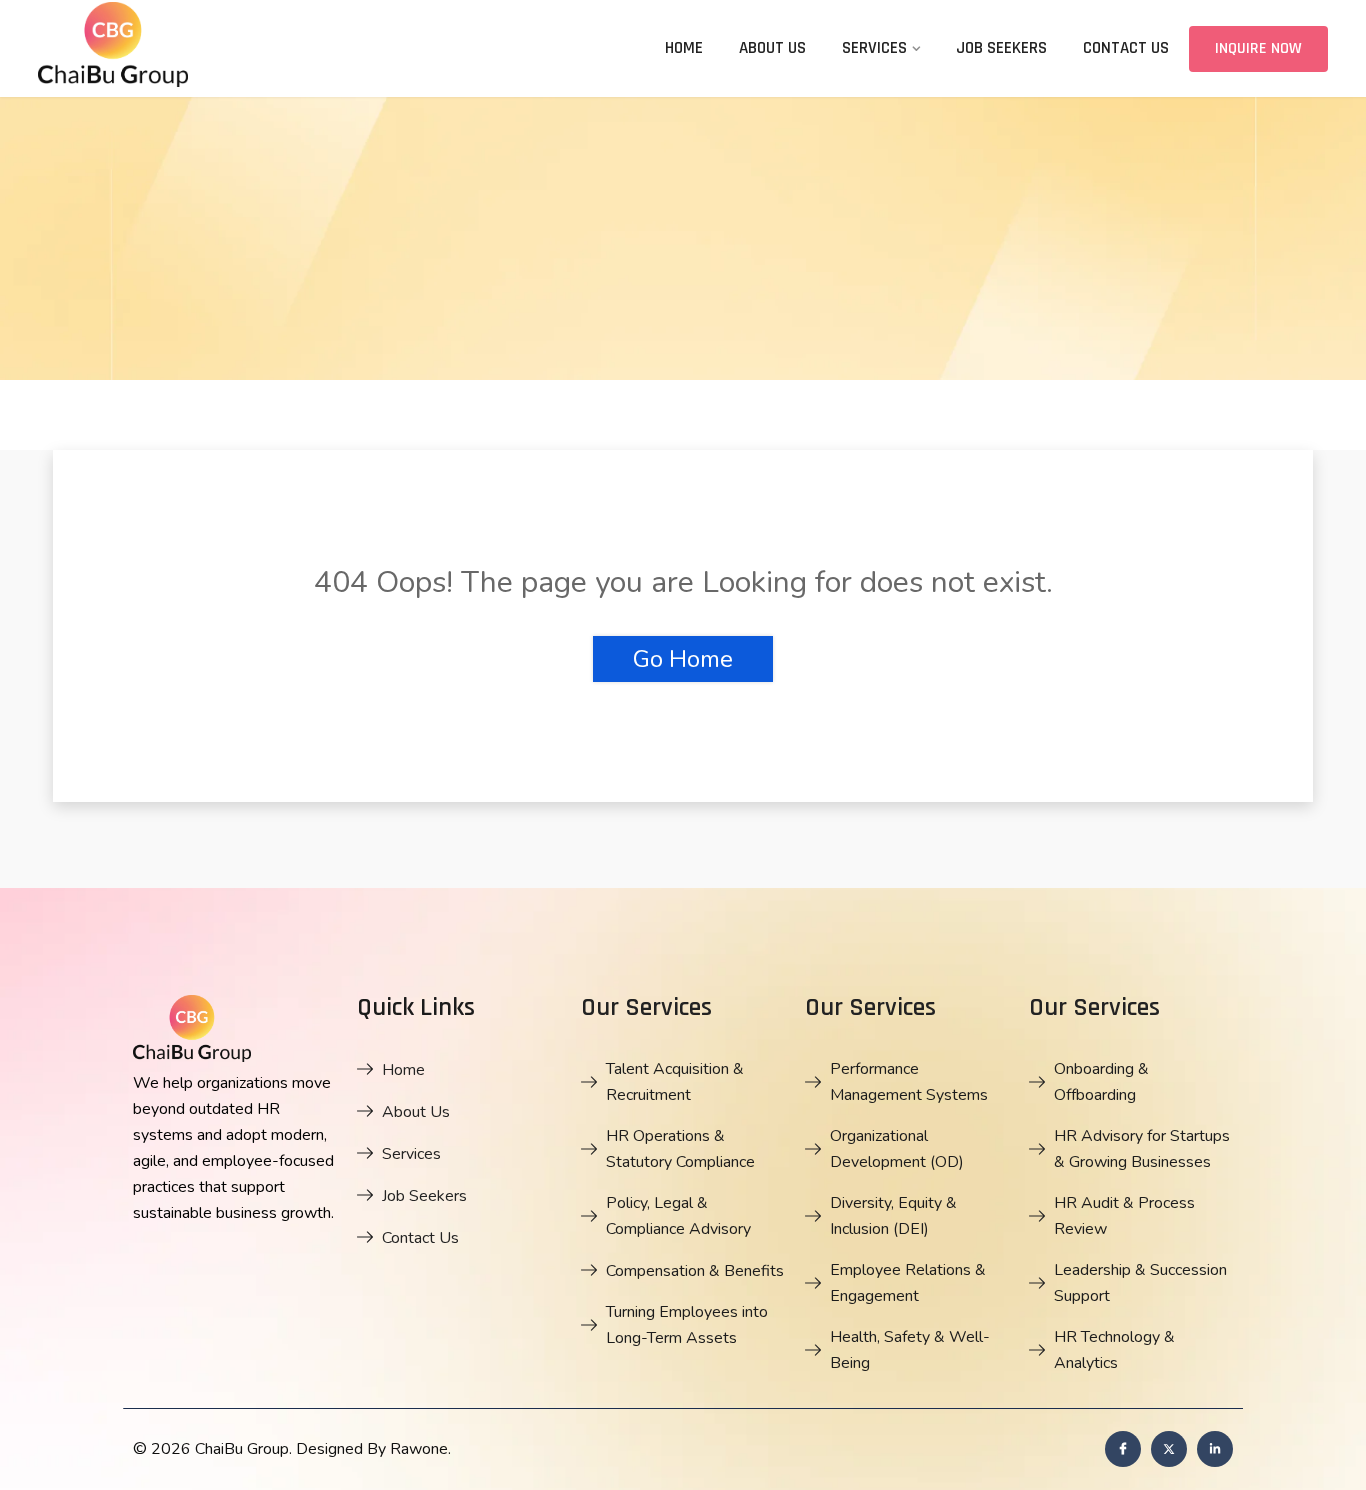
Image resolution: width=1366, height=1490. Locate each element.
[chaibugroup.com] (188, 47)
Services (874, 48)
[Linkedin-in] (1215, 1449)
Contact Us (1126, 48)
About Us (772, 48)
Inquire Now (1258, 48)
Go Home (683, 659)
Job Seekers (1001, 48)
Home (684, 48)
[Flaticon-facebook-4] (1123, 1449)
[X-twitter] (1169, 1449)
